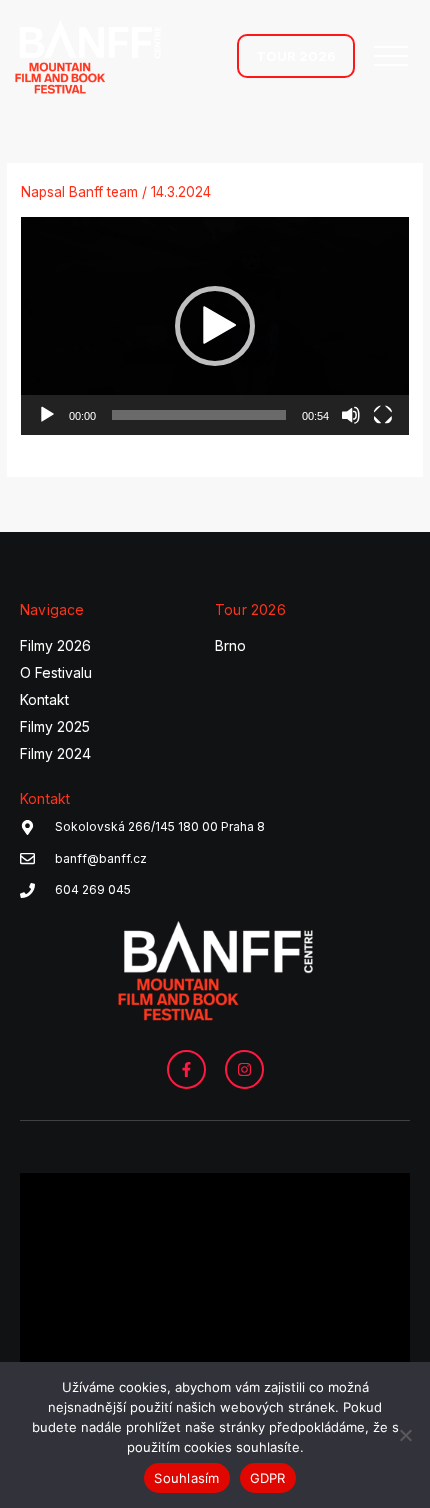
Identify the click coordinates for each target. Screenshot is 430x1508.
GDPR (268, 1478)
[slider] (199, 415)
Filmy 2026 (55, 645)
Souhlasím (186, 1478)
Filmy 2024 (55, 753)
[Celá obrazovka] (383, 415)
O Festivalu (56, 672)
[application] (215, 326)
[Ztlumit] (351, 415)
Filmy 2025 (55, 726)
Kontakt (44, 699)
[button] (215, 326)
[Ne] (405, 1435)
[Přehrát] (47, 415)
